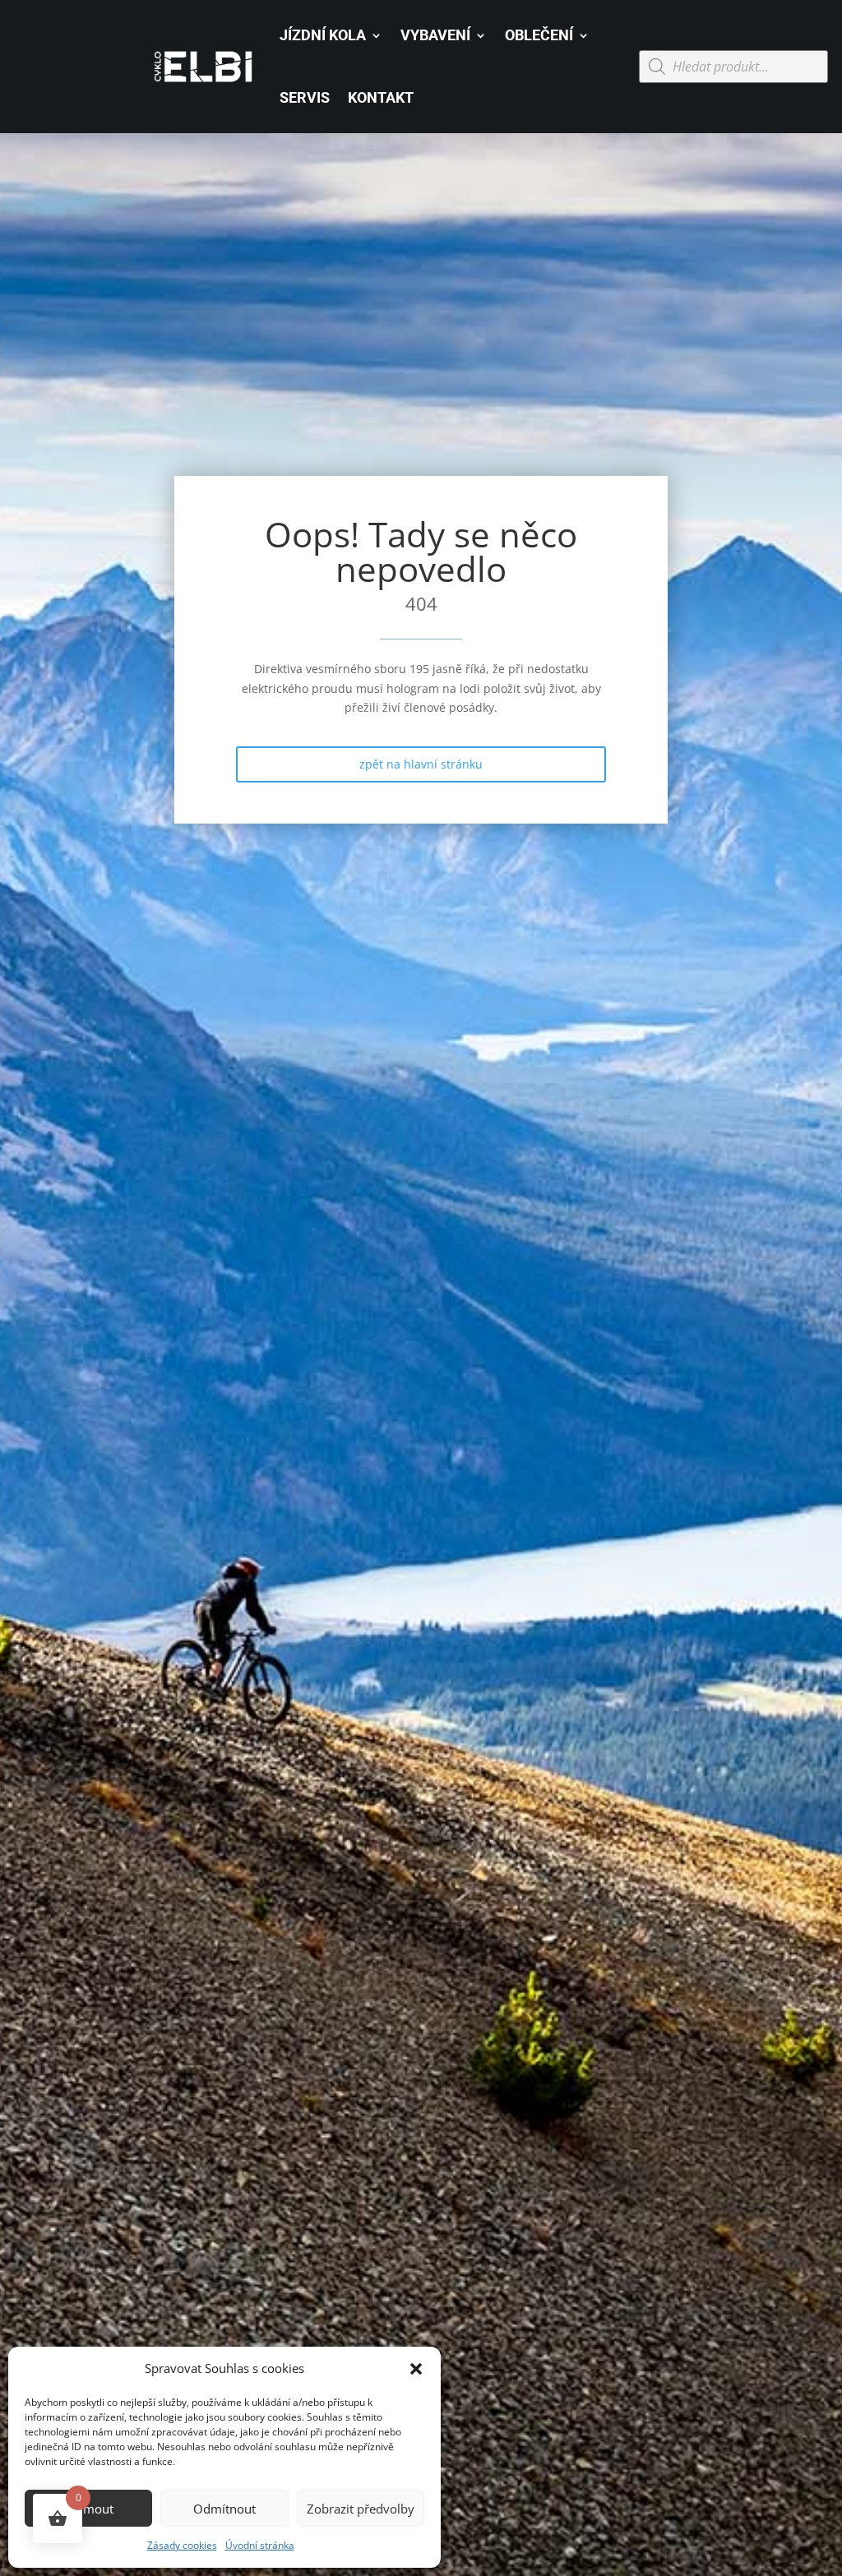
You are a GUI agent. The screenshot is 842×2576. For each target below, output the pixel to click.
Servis (305, 97)
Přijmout (89, 2509)
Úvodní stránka (260, 2545)
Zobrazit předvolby (361, 2509)
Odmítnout (224, 2509)
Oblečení (539, 35)
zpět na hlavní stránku (421, 764)
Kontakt (381, 97)
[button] (416, 2369)
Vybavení (435, 35)
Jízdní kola (323, 35)
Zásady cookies (182, 2545)
